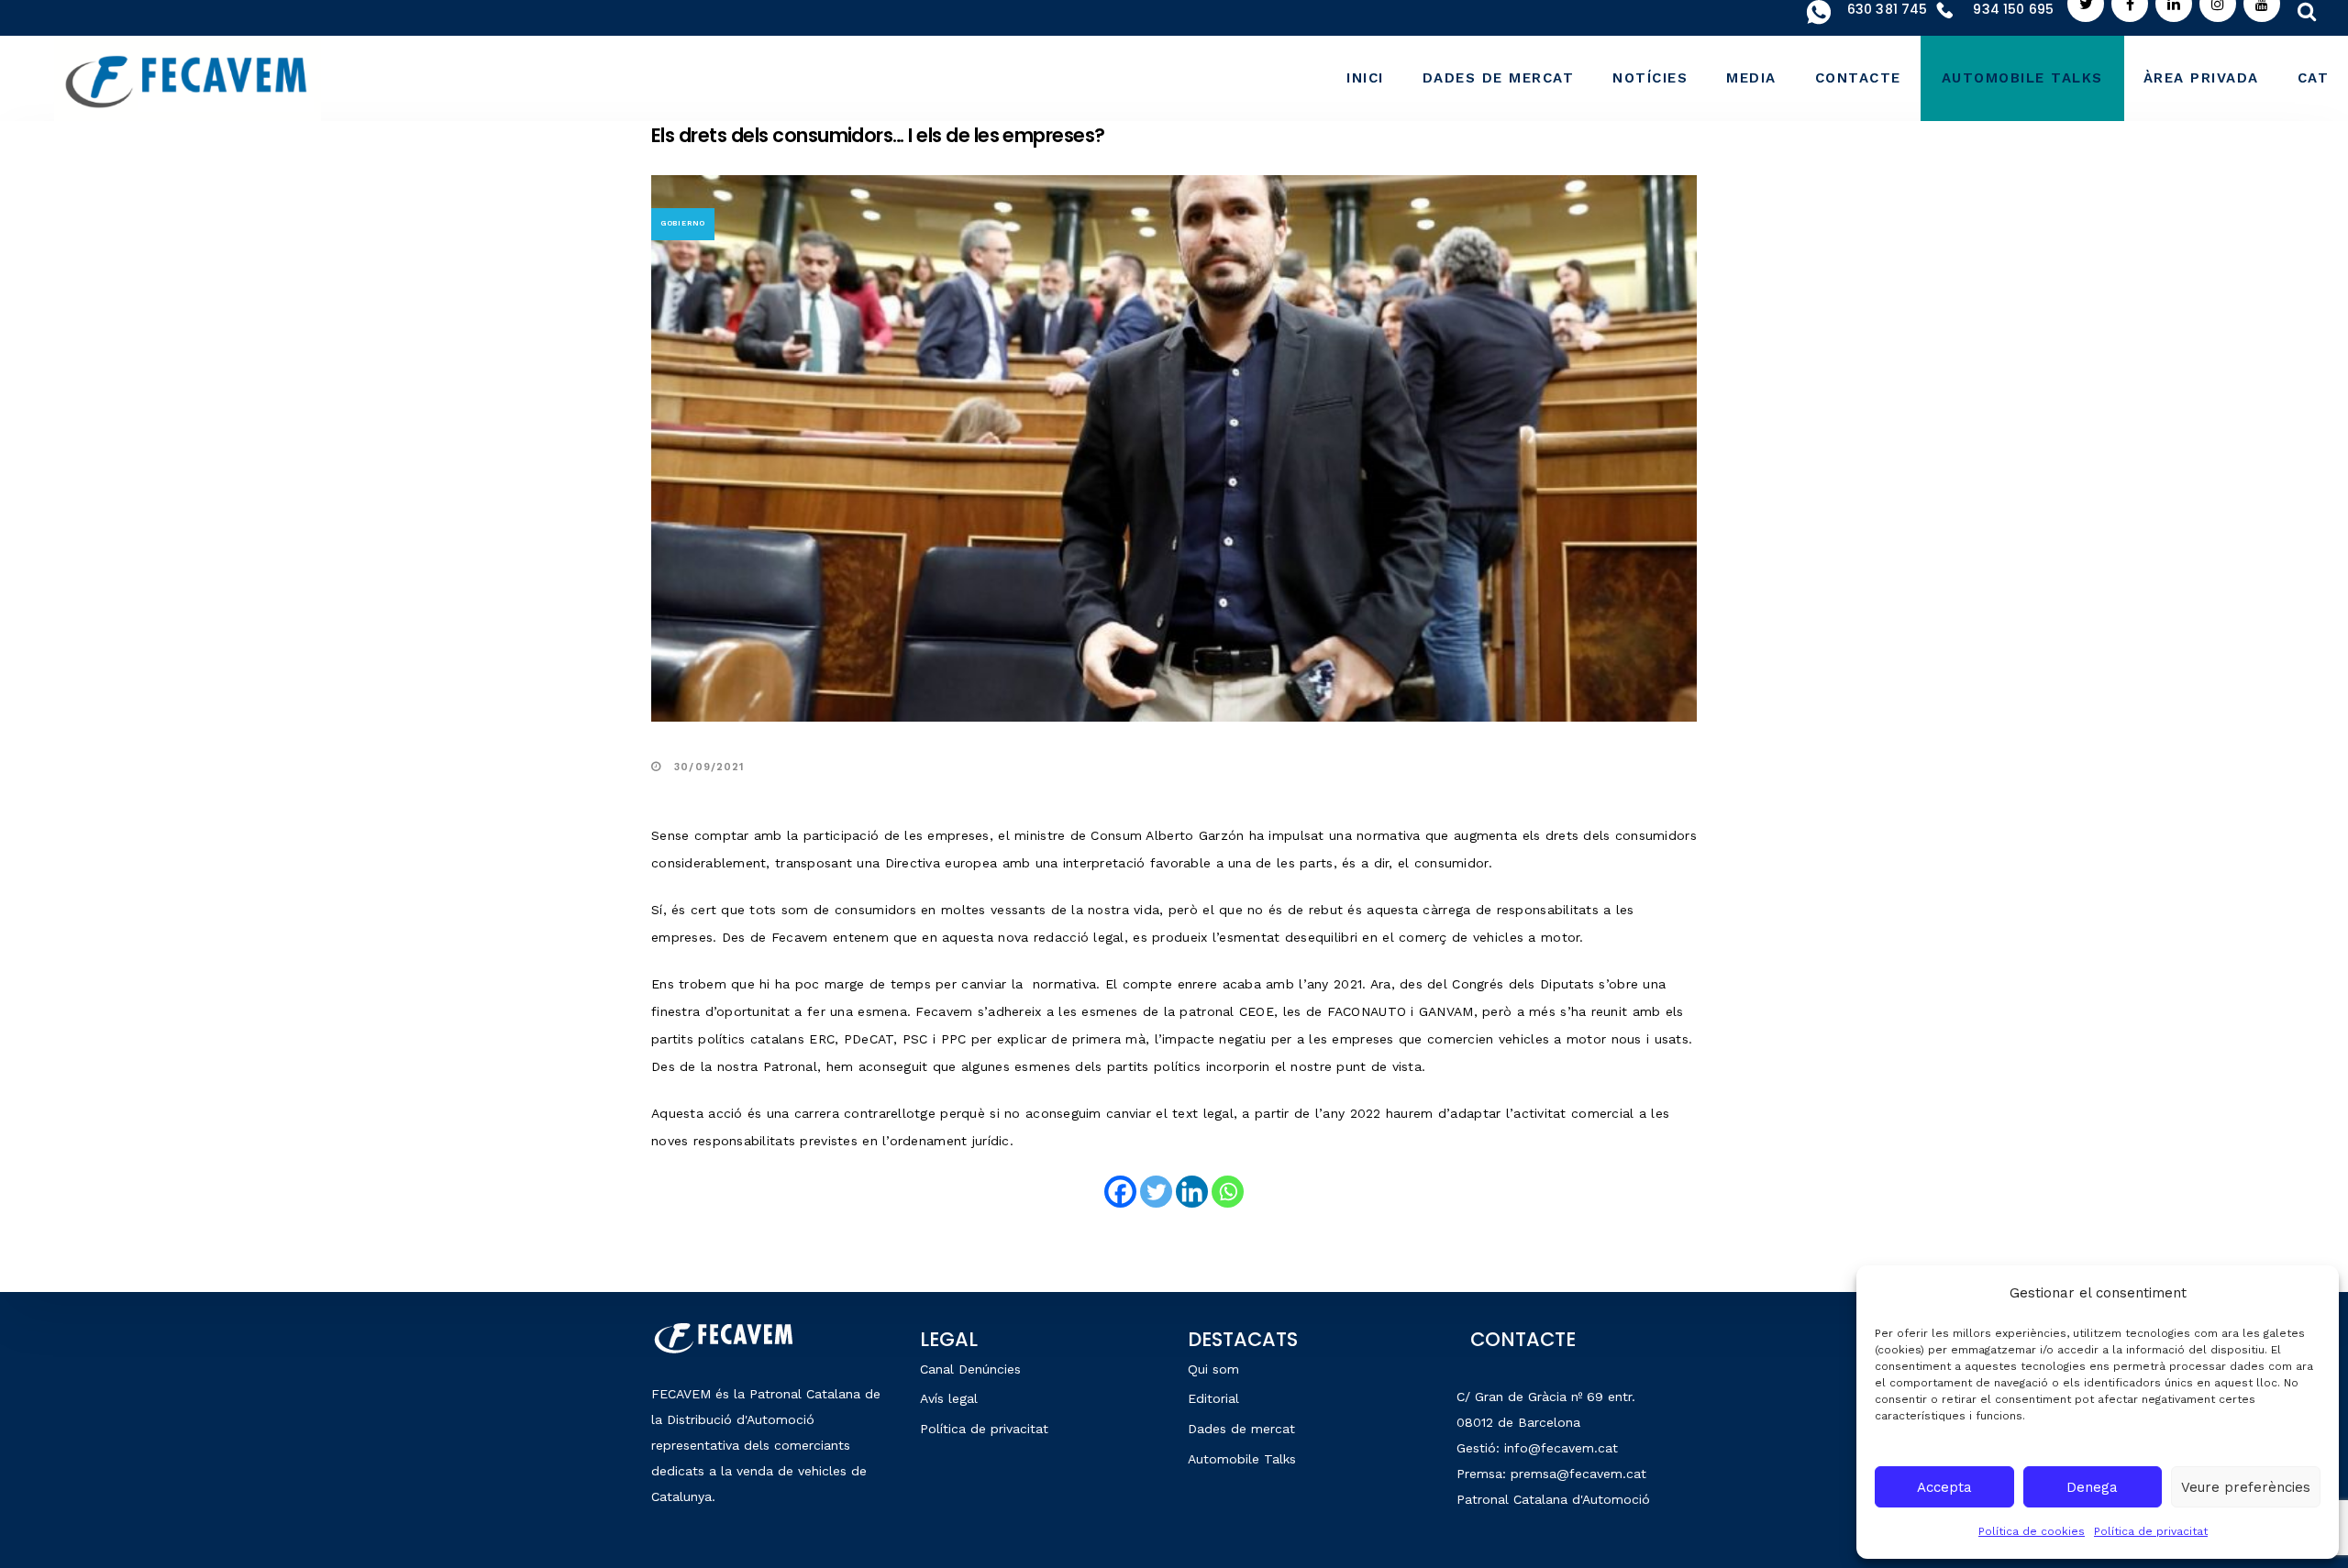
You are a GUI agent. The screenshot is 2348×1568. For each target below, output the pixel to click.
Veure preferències (2246, 1487)
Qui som (1213, 1369)
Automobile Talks (1242, 1459)
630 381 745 (1888, 9)
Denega (2092, 1487)
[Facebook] (1120, 1192)
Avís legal (949, 1398)
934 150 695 (2013, 9)
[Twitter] (1156, 1192)
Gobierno (683, 223)
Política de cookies (2032, 1531)
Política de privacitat (2151, 1531)
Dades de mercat (1241, 1429)
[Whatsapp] (1228, 1192)
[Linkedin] (1192, 1192)
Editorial (1213, 1398)
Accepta (1944, 1487)
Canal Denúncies (970, 1369)
